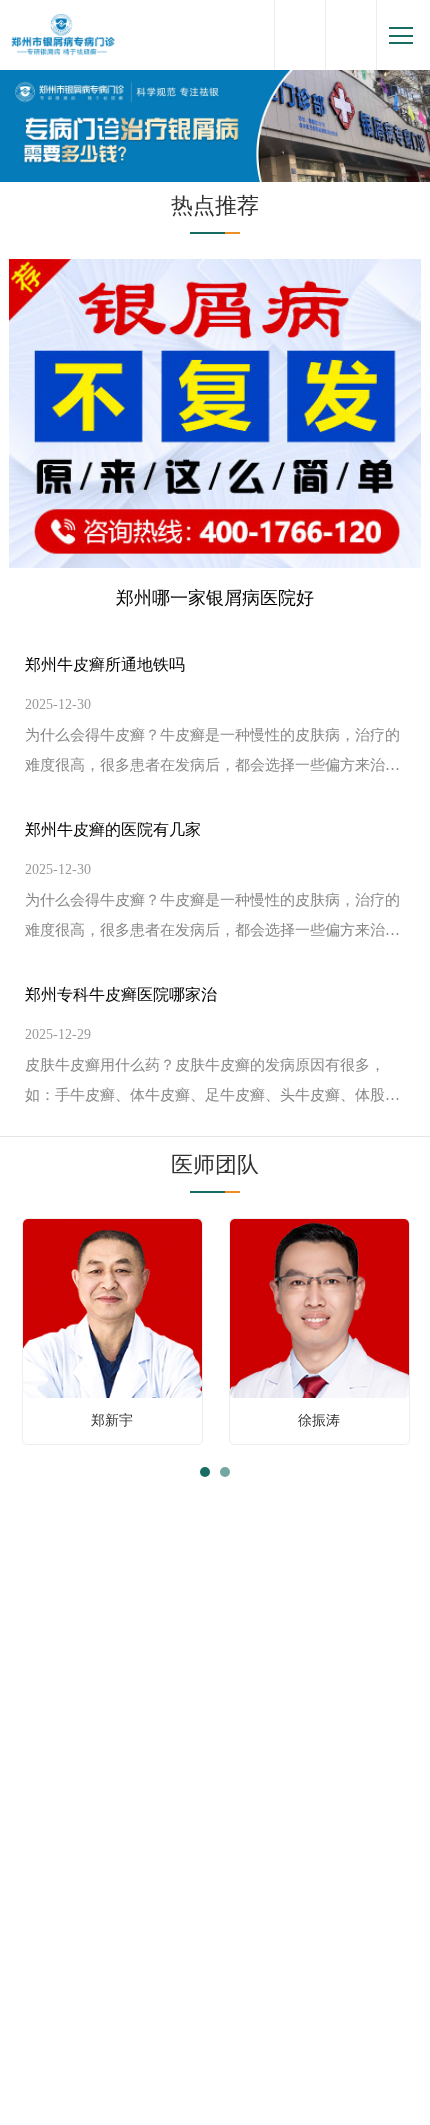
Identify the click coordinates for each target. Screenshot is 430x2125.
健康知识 (163, 1540)
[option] (112, 1331)
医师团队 (215, 1165)
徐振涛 (319, 1420)
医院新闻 (267, 1540)
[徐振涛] (319, 1307)
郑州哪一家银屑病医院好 (215, 598)
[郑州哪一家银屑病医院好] (215, 412)
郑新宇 (112, 1420)
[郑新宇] (112, 1307)
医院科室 (215, 2065)
